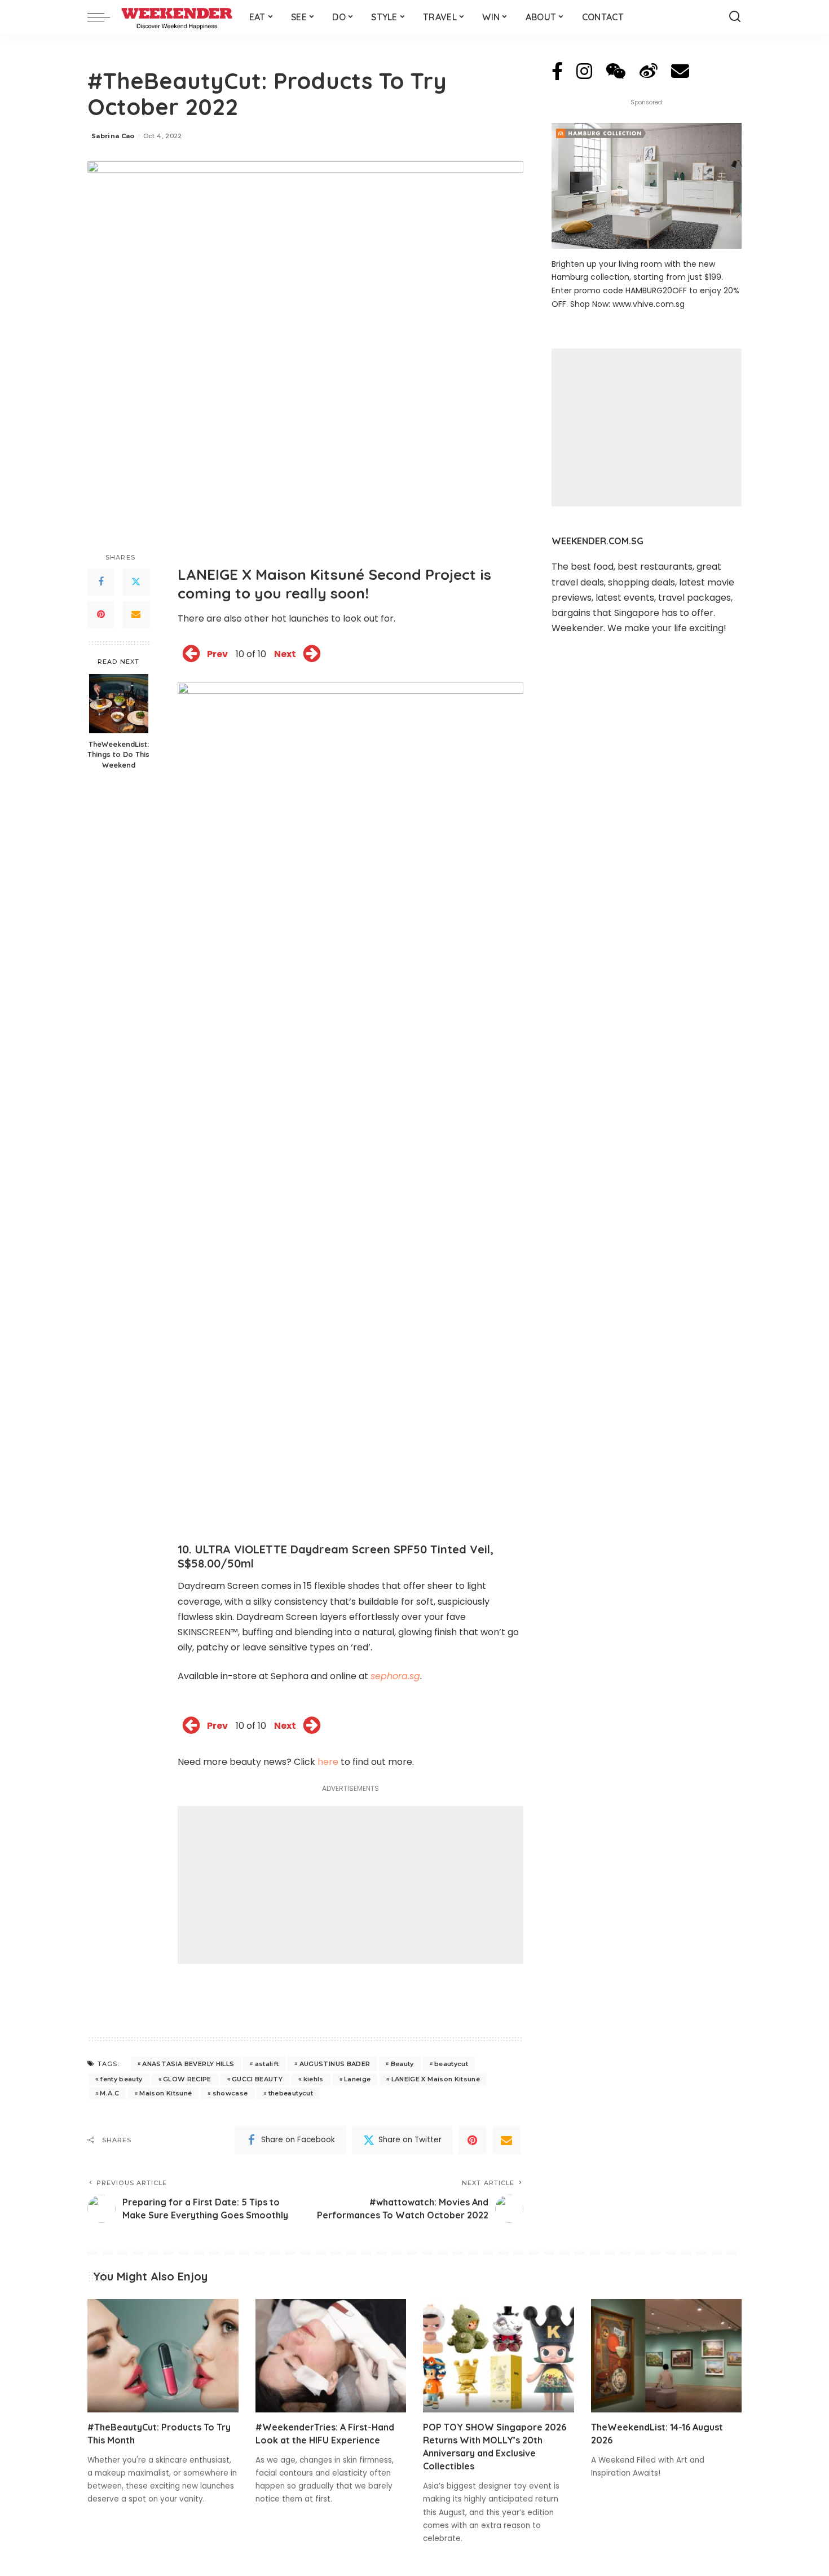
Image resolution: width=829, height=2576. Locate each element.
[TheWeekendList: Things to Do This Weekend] (119, 704)
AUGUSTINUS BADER (335, 2064)
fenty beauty (121, 2079)
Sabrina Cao (113, 136)
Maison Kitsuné (166, 2093)
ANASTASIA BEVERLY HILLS (188, 2064)
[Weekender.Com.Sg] (177, 17)
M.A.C (109, 2093)
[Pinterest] (101, 615)
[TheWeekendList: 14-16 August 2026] (667, 2356)
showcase (230, 2093)
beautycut (451, 2064)
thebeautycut (291, 2093)
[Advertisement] (350, 1885)
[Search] (735, 17)
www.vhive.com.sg (649, 304)
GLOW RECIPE (187, 2079)
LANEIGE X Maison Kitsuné (436, 2079)
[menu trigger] (104, 17)
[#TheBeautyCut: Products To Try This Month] (163, 2356)
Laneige (357, 2079)
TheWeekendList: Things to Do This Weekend (118, 755)
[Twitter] (136, 582)
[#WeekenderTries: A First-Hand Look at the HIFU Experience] (331, 2356)
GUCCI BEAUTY (257, 2079)
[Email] (136, 615)
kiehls (314, 2079)
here (328, 1762)
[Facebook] (101, 582)
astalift (267, 2064)
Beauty (402, 2064)
